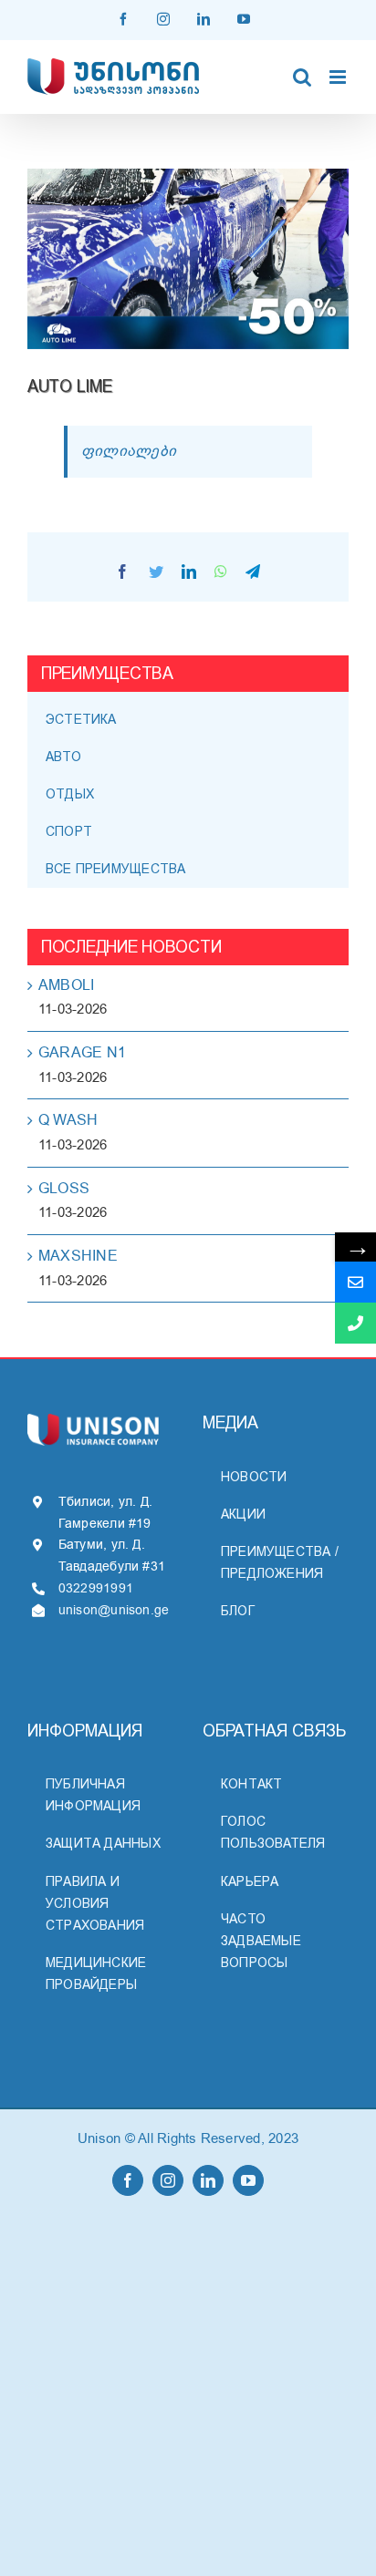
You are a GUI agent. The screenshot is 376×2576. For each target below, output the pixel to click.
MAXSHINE (78, 1256)
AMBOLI (66, 985)
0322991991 (96, 1588)
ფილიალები (129, 451)
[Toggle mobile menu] (339, 77)
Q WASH (68, 1120)
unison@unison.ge (114, 1610)
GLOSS (64, 1189)
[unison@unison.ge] (355, 1282)
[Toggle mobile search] (302, 77)
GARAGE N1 (82, 1053)
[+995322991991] (355, 1323)
